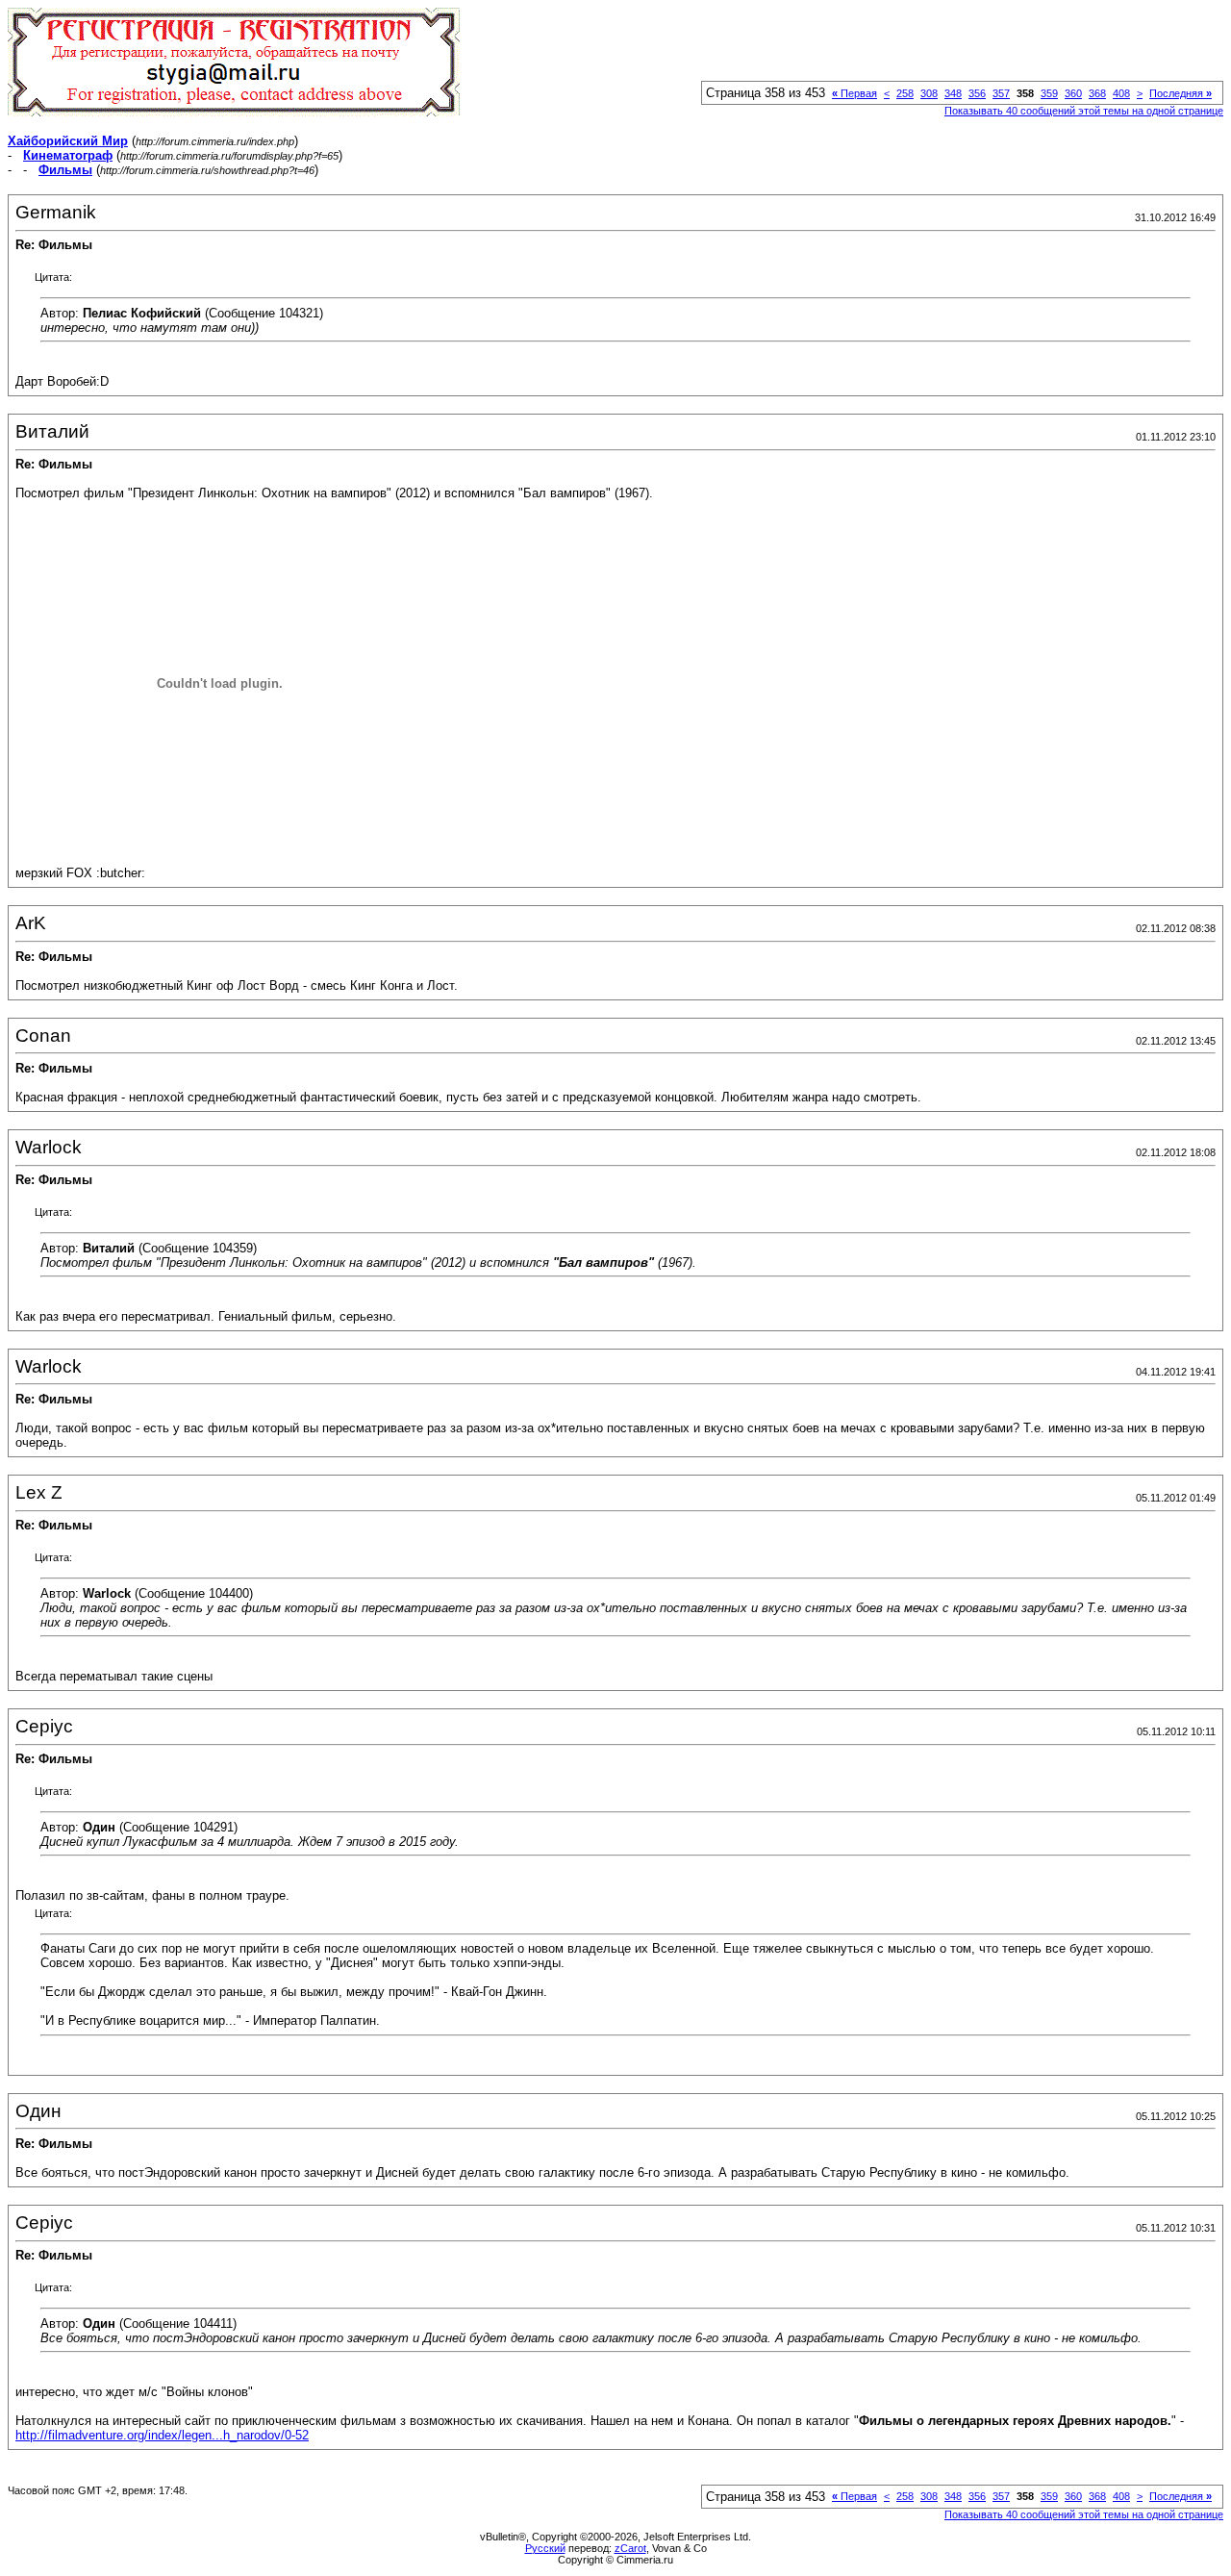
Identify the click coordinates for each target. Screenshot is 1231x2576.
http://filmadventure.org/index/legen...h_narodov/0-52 (162, 2435)
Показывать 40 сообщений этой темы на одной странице (1084, 111)
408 (1121, 93)
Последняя (1181, 93)
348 (953, 93)
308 (929, 93)
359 (1049, 93)
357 (1001, 93)
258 (905, 93)
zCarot (630, 2548)
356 (977, 93)
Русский (545, 2548)
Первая (854, 93)
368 (1097, 93)
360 (1073, 93)
